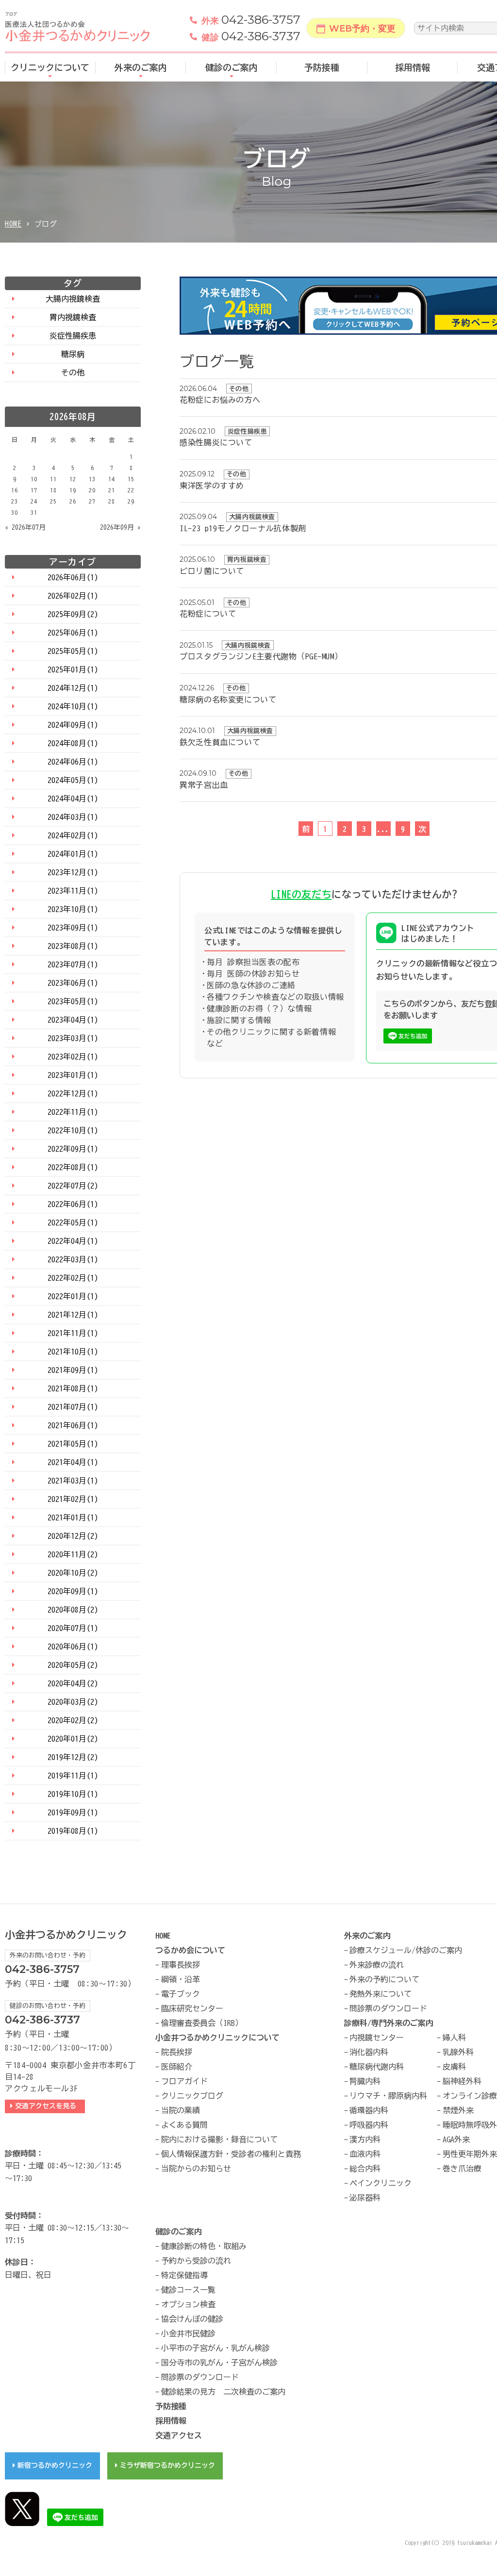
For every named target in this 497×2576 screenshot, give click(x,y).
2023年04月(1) (73, 1020)
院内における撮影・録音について (219, 2139)
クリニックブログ (192, 2096)
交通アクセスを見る (47, 2106)
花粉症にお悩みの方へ (220, 400)
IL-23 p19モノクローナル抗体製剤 (243, 528)
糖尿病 (73, 354)
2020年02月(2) (73, 1720)
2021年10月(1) (73, 1352)
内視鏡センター (377, 2038)
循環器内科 (369, 2110)
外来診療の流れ (377, 1965)
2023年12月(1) (73, 872)
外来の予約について (384, 1979)
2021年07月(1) (73, 1407)
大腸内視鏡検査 (73, 299)
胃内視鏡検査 (73, 317)
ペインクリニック (381, 2183)
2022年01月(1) (73, 1296)
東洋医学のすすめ (212, 486)
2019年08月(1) (73, 1831)
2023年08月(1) (73, 946)
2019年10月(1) (73, 1794)
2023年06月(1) (73, 983)
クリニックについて (50, 67)
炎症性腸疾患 (73, 336)
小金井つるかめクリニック (66, 1935)
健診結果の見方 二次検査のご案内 (223, 2392)
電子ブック (181, 1994)
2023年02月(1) (73, 1057)
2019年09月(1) (73, 1812)
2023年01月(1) (73, 1075)
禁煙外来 (458, 2110)
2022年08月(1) (73, 1167)
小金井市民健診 (188, 2333)
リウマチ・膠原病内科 (388, 2096)
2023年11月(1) (73, 891)
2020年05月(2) (73, 1665)
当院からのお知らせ (196, 2168)
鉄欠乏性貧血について (220, 742)
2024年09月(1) (73, 725)
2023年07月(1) (73, 964)
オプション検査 (188, 2304)
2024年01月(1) (73, 854)
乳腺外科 (458, 2052)
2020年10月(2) (73, 1573)
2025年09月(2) (73, 614)
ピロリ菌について (212, 571)
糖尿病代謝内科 (377, 2067)
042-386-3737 (251, 36)
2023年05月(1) (73, 1001)
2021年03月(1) (73, 1481)
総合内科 (365, 2168)
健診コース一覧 (188, 2290)
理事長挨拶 (181, 1965)
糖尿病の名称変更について (228, 700)
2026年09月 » (120, 527)
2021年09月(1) (73, 1370)
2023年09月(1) (73, 928)
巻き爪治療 (462, 2168)
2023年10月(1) (73, 909)
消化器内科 (369, 2052)
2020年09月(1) (73, 1591)
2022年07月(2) (73, 1186)
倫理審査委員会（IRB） (202, 2023)
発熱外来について (381, 1994)
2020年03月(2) (73, 1702)
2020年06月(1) (73, 1647)
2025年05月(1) (73, 651)
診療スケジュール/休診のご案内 (406, 1950)
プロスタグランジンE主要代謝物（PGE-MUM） (261, 656)
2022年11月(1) (73, 1112)
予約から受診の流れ (196, 2261)
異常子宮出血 (204, 785)
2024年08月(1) (73, 743)
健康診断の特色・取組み (204, 2246)
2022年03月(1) (73, 1259)
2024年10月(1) (73, 706)
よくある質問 (184, 2125)
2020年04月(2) (73, 1683)
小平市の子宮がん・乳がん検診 (215, 2348)
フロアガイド (184, 2081)
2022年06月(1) (73, 1204)
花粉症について (208, 614)
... (383, 829)
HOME (13, 224)
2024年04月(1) (73, 799)
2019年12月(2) (73, 1757)
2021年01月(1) (73, 1517)
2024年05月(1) (73, 780)
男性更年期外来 (470, 2154)
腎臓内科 (365, 2081)
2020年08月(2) (73, 1610)
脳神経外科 (462, 2081)
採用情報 (413, 67)
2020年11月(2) (73, 1554)
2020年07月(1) (73, 1628)
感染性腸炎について (216, 442)
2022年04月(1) (73, 1241)
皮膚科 (454, 2067)
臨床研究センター (192, 2008)
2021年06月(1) (73, 1425)
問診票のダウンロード (388, 2008)
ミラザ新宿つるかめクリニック (167, 2465)
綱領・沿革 (181, 1979)
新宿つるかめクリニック (55, 2465)
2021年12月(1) (73, 1315)
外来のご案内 (141, 67)
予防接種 (322, 67)
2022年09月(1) (73, 1149)
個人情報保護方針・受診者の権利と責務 (231, 2154)
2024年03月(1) (73, 817)
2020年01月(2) (73, 1739)
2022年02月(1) (73, 1278)
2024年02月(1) (73, 835)
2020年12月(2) (73, 1536)
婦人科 (454, 2038)
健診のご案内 (232, 67)
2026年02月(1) (73, 596)
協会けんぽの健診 (192, 2319)
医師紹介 (177, 2067)
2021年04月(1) (73, 1462)
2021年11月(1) (73, 1333)
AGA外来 (456, 2139)
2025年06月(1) (73, 633)
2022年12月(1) (73, 1093)
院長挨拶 (177, 2052)
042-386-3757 (251, 20)
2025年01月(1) (73, 669)
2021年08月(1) (73, 1388)
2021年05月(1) (73, 1444)
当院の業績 (181, 2110)
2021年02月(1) (73, 1499)
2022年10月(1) (73, 1130)
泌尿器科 (365, 2198)
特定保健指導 (184, 2275)
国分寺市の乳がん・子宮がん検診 (219, 2363)
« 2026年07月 (25, 527)
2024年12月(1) (73, 688)
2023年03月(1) (73, 1038)
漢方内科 (365, 2139)
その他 (73, 373)
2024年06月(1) (73, 762)
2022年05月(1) (73, 1223)
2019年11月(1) (73, 1776)
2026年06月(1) (73, 577)
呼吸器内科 (369, 2125)
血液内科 (365, 2154)
